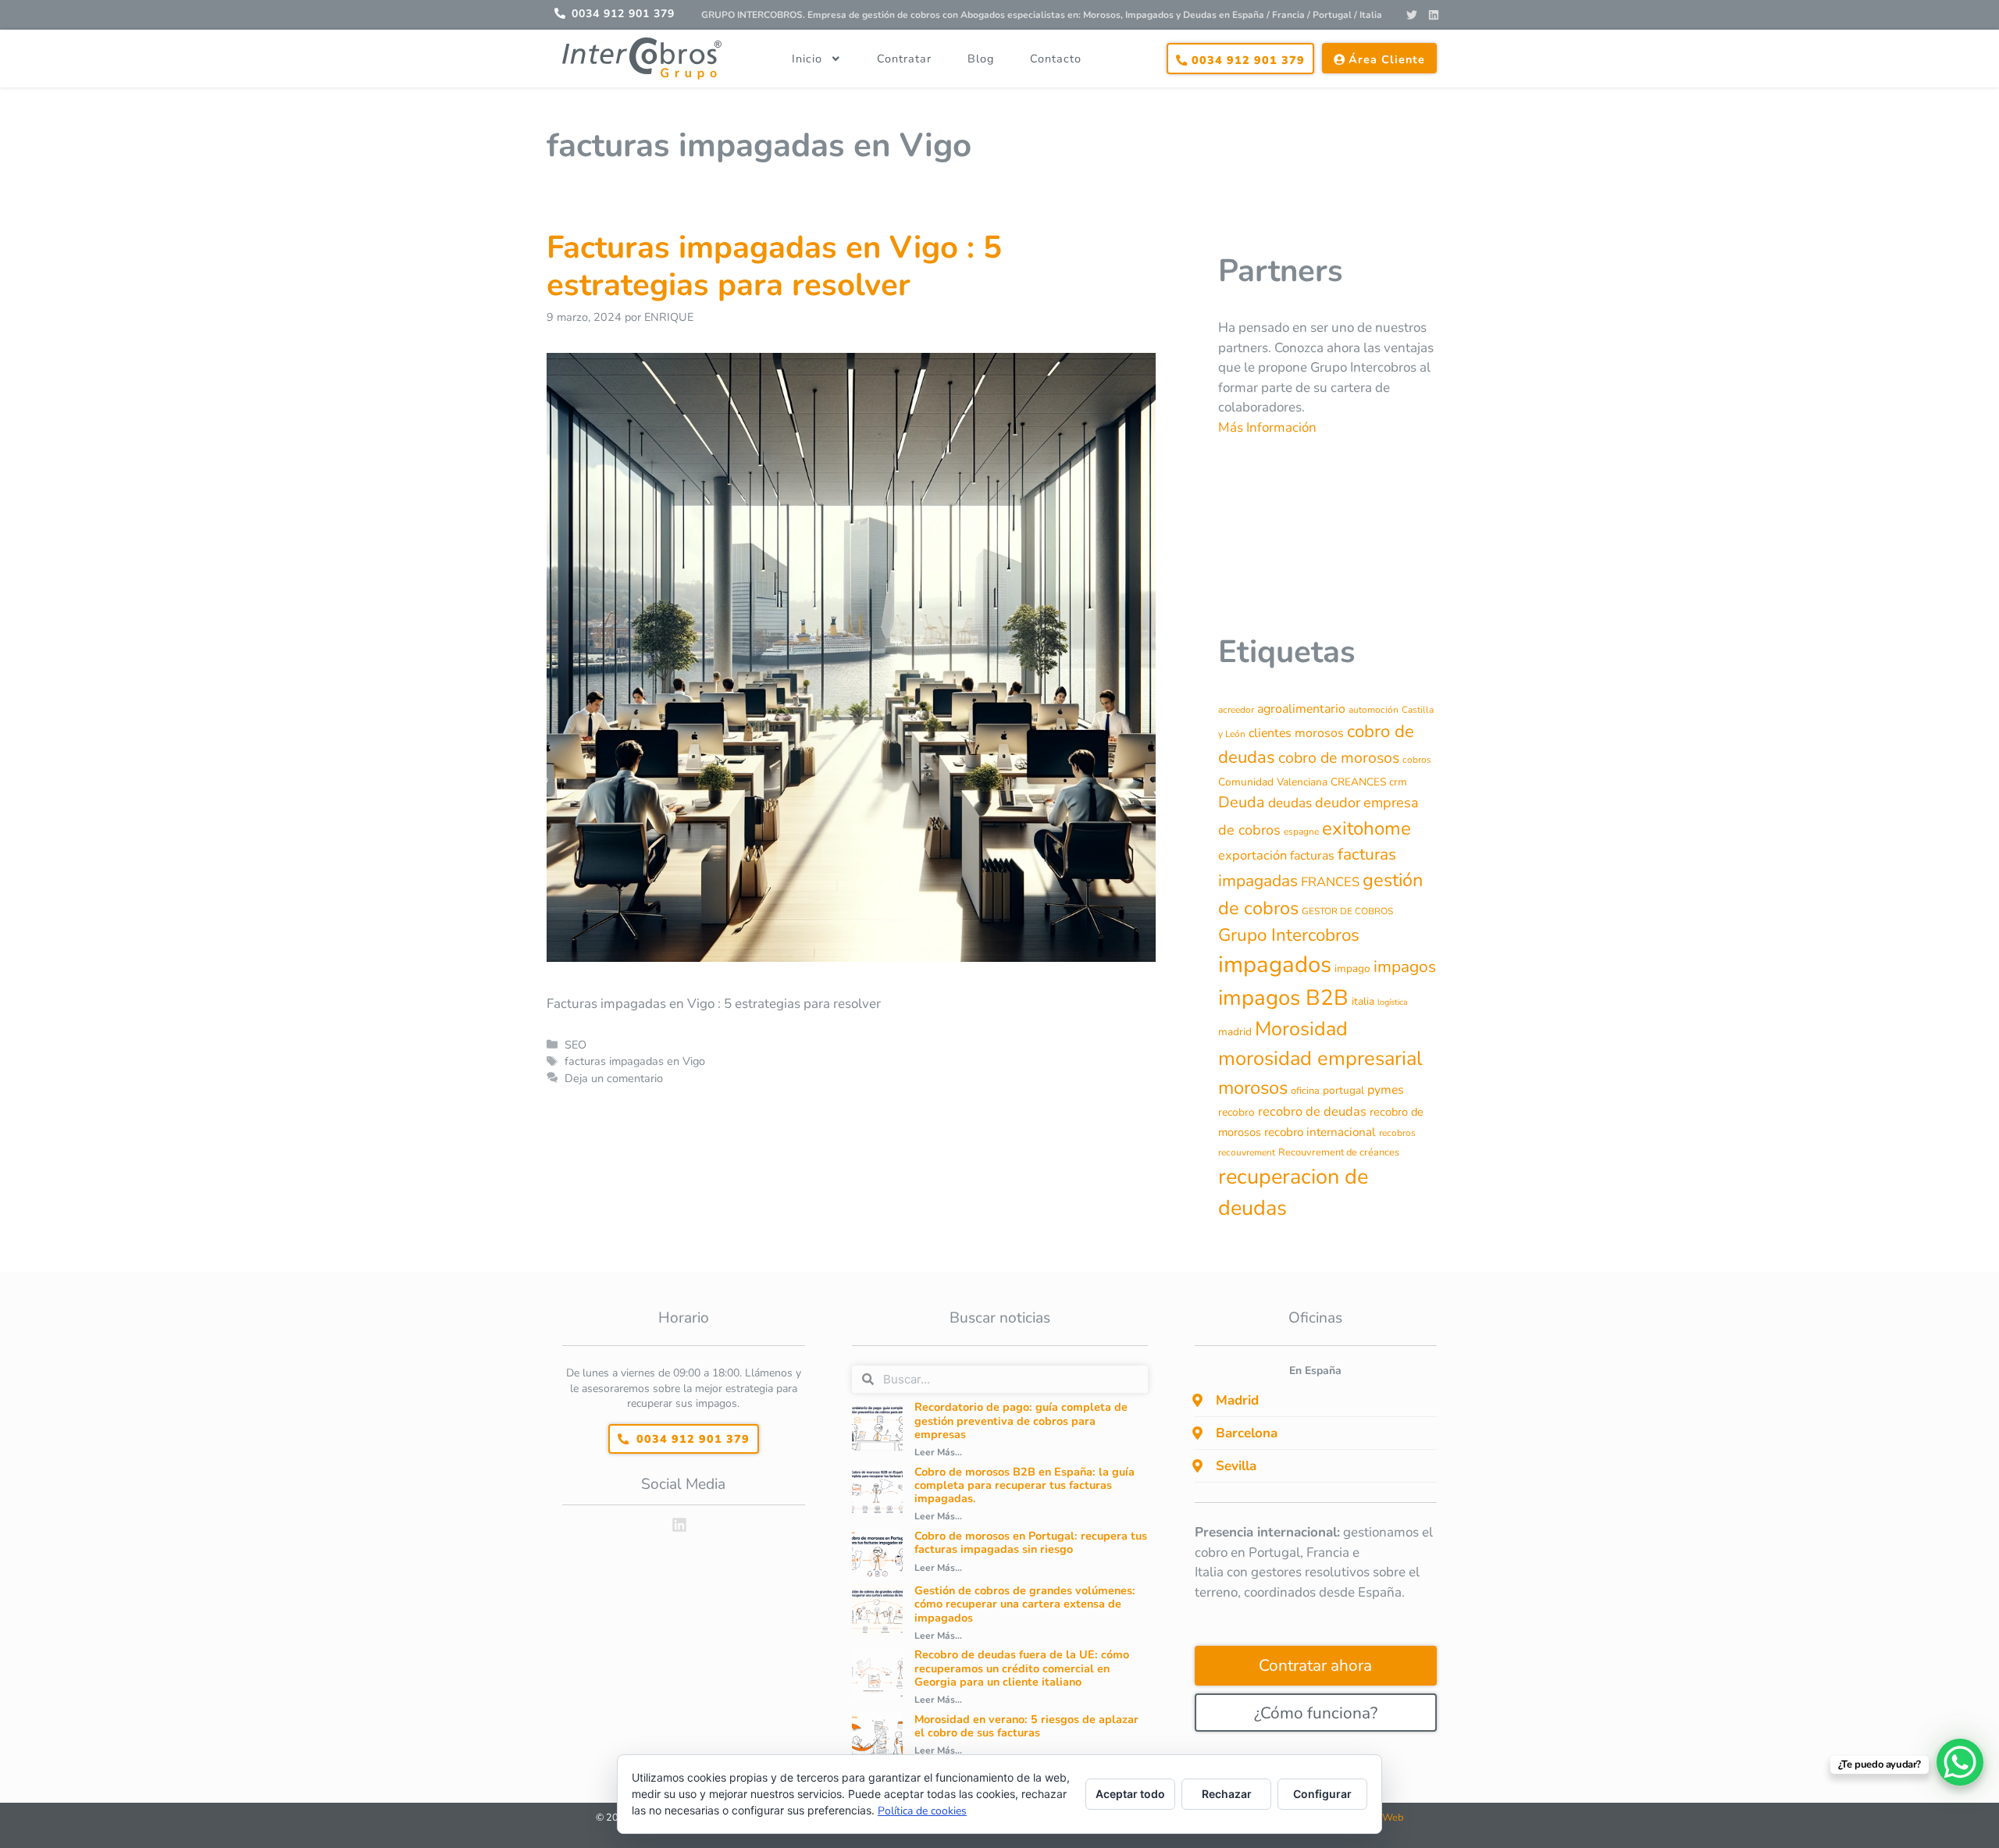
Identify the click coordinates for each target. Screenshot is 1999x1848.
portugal (1343, 1090)
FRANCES (1330, 882)
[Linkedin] (1434, 15)
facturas (1312, 856)
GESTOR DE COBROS (1347, 911)
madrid (1235, 1032)
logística (1393, 1002)
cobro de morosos (1339, 758)
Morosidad (1301, 1029)
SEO (575, 1045)
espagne (1301, 831)
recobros (1397, 1133)
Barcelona (1247, 1433)
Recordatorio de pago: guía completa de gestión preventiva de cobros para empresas (1021, 1421)
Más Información (1267, 427)
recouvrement (1247, 1152)
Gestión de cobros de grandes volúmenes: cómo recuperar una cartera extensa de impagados (1025, 1604)
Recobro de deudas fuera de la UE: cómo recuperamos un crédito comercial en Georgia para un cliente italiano (1022, 1668)
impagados (1275, 964)
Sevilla (1236, 1466)
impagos (1405, 967)
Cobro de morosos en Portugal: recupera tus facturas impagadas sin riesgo (1031, 1542)
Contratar (904, 59)
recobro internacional (1320, 1132)
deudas (1290, 803)
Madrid (1237, 1400)
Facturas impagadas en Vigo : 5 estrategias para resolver (774, 266)
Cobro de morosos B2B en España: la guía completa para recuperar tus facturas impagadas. (1024, 1485)
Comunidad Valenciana (1273, 782)
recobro (1236, 1112)
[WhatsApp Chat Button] (1960, 1762)
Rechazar (1227, 1794)
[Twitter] (1412, 15)
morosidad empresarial (1320, 1058)
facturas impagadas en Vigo (635, 1061)
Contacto (1056, 59)
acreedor (1236, 710)
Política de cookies (922, 1811)
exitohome (1367, 828)
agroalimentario (1301, 709)
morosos (1253, 1088)
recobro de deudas (1312, 1111)
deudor (1338, 803)
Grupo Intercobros (1289, 935)
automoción (1374, 710)
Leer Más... (938, 1452)
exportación (1252, 855)
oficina (1305, 1091)
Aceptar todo (1130, 1794)
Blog (981, 59)
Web (1393, 1818)
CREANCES (1358, 782)
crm (1398, 782)
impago (1352, 969)
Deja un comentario (614, 1078)
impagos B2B (1283, 998)
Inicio (807, 59)
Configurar (1322, 1794)
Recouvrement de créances (1339, 1152)
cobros (1417, 760)
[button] (1316, 1401)
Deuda (1242, 802)
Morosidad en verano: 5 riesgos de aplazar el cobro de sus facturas (1026, 1726)
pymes (1386, 1090)
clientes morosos (1296, 733)
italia (1363, 1001)
